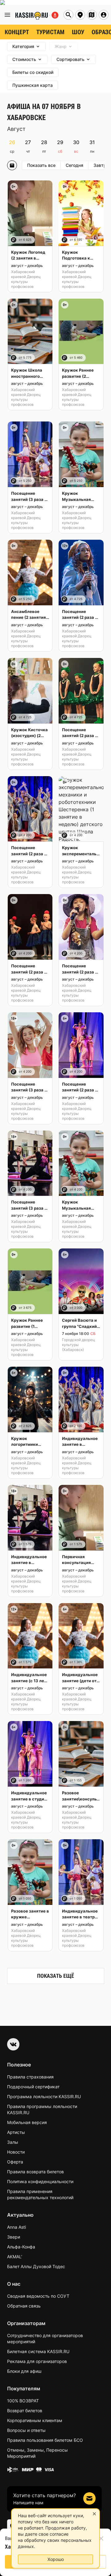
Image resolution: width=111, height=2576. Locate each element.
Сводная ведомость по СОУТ (38, 2296)
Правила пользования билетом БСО (45, 2440)
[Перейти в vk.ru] (13, 2044)
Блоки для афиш (24, 2371)
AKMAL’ (15, 2257)
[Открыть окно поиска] (68, 15)
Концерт (17, 32)
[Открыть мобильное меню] (7, 15)
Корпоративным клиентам (35, 2420)
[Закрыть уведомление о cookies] (94, 2514)
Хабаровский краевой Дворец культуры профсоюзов (26, 279)
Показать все (41, 165)
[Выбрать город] (80, 15)
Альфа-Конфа (21, 2247)
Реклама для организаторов (37, 2361)
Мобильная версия (27, 2122)
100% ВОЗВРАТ (23, 2401)
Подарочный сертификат (33, 2087)
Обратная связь (24, 2306)
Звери (14, 2237)
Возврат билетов (25, 2411)
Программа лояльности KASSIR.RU (44, 2096)
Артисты (16, 2132)
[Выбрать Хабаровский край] (92, 15)
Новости (16, 2152)
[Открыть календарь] (12, 165)
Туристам (50, 32)
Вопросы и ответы (26, 2430)
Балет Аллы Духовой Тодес (36, 2266)
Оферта (15, 2162)
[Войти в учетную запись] (104, 15)
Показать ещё (55, 1976)
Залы (13, 2142)
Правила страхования (30, 2077)
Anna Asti (16, 2227)
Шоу (78, 32)
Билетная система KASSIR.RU (38, 2351)
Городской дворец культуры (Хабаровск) (78, 1345)
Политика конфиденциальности (40, 2181)
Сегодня (74, 165)
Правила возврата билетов (35, 2172)
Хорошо (56, 2559)
